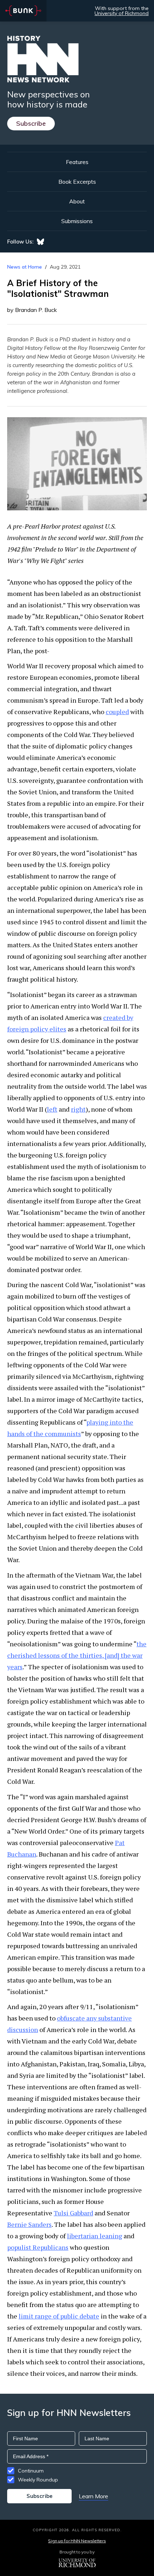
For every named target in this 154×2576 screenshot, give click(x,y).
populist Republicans (38, 2247)
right (78, 1109)
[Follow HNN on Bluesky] (40, 242)
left (52, 1109)
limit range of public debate (59, 2316)
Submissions (77, 221)
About (77, 201)
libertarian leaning (95, 2236)
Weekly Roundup (38, 2480)
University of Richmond (122, 13)
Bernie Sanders (29, 2224)
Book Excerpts (77, 182)
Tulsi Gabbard (73, 2213)
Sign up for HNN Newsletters (77, 2541)
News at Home (25, 267)
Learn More (93, 2496)
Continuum (31, 2471)
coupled (117, 712)
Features (77, 162)
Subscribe (31, 123)
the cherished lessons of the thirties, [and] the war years (77, 1655)
